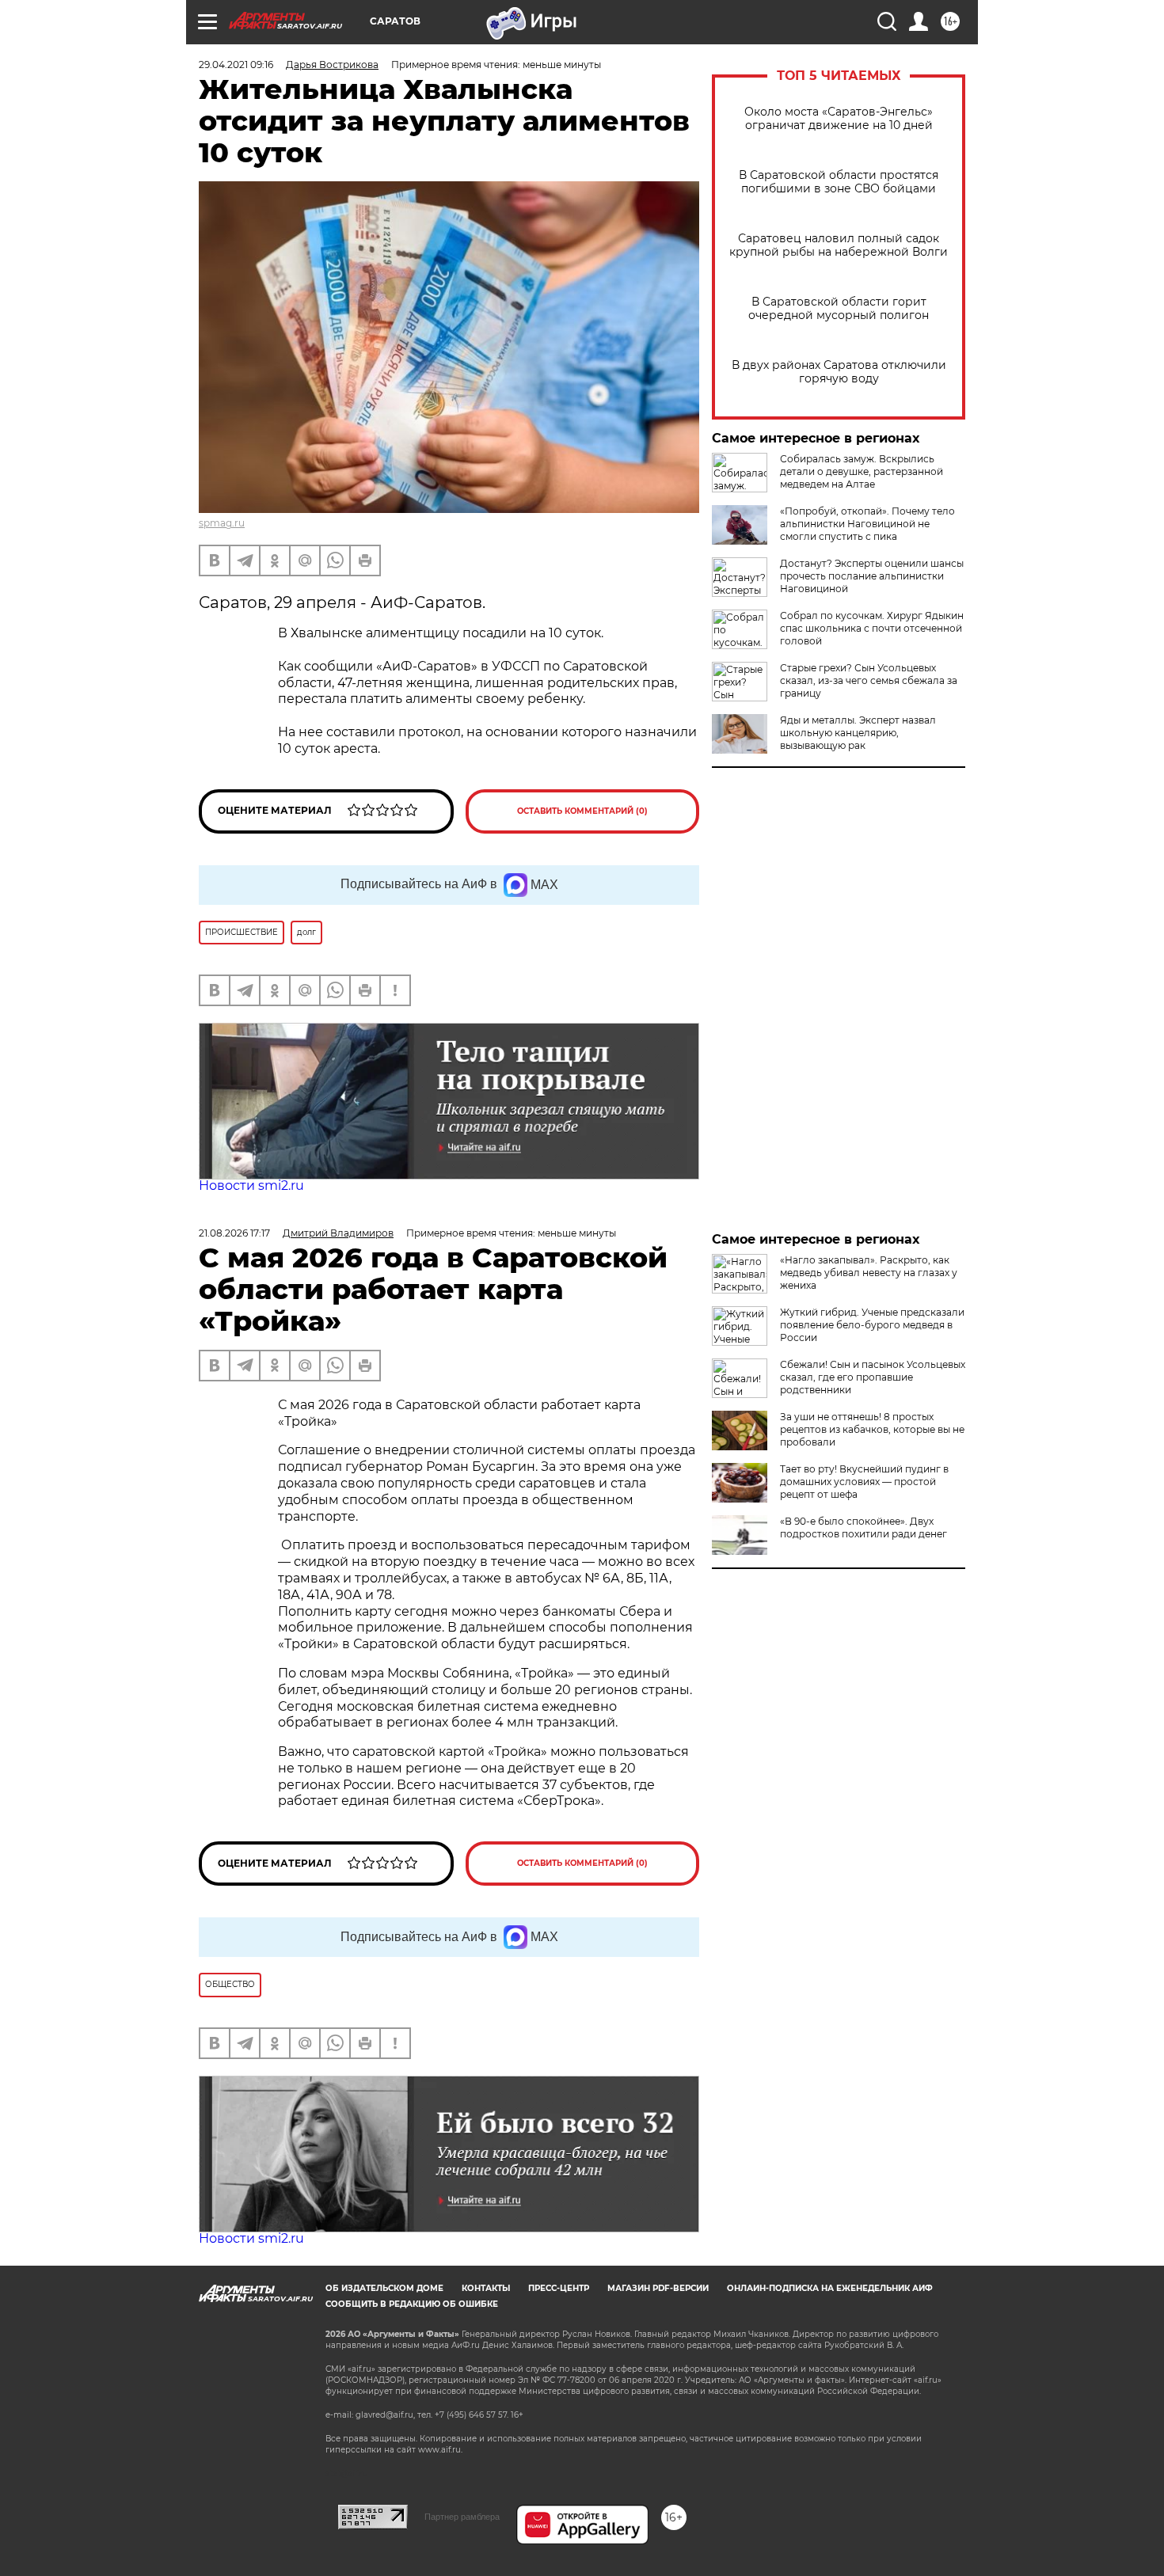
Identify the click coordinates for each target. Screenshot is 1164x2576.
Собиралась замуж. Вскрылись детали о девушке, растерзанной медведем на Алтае (862, 471)
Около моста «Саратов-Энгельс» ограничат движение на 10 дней (839, 119)
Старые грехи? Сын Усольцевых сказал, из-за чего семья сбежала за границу (869, 680)
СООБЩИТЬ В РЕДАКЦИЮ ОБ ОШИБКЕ (412, 2304)
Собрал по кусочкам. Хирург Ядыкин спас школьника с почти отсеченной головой (872, 628)
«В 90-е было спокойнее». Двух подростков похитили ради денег (863, 1527)
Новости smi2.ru (251, 1185)
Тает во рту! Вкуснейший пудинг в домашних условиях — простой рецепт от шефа (864, 1482)
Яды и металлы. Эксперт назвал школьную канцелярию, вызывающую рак (858, 733)
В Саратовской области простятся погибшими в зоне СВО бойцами (839, 182)
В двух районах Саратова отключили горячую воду (839, 372)
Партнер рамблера (462, 2517)
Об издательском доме (384, 2288)
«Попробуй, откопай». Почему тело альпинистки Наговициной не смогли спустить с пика (867, 524)
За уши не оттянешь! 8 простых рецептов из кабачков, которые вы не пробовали (872, 1429)
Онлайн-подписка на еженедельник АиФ (830, 2288)
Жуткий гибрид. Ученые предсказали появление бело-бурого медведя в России (872, 1325)
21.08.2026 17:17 (234, 1233)
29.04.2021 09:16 (236, 65)
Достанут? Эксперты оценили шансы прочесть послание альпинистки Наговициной (872, 576)
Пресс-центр (559, 2288)
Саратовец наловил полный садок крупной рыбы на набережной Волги (839, 245)
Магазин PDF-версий (658, 2288)
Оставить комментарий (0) (582, 811)
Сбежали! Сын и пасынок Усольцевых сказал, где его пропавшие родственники (873, 1377)
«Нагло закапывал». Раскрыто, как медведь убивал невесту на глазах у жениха (869, 1273)
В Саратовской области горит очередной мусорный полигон (839, 309)
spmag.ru (222, 523)
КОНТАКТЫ (486, 2288)
